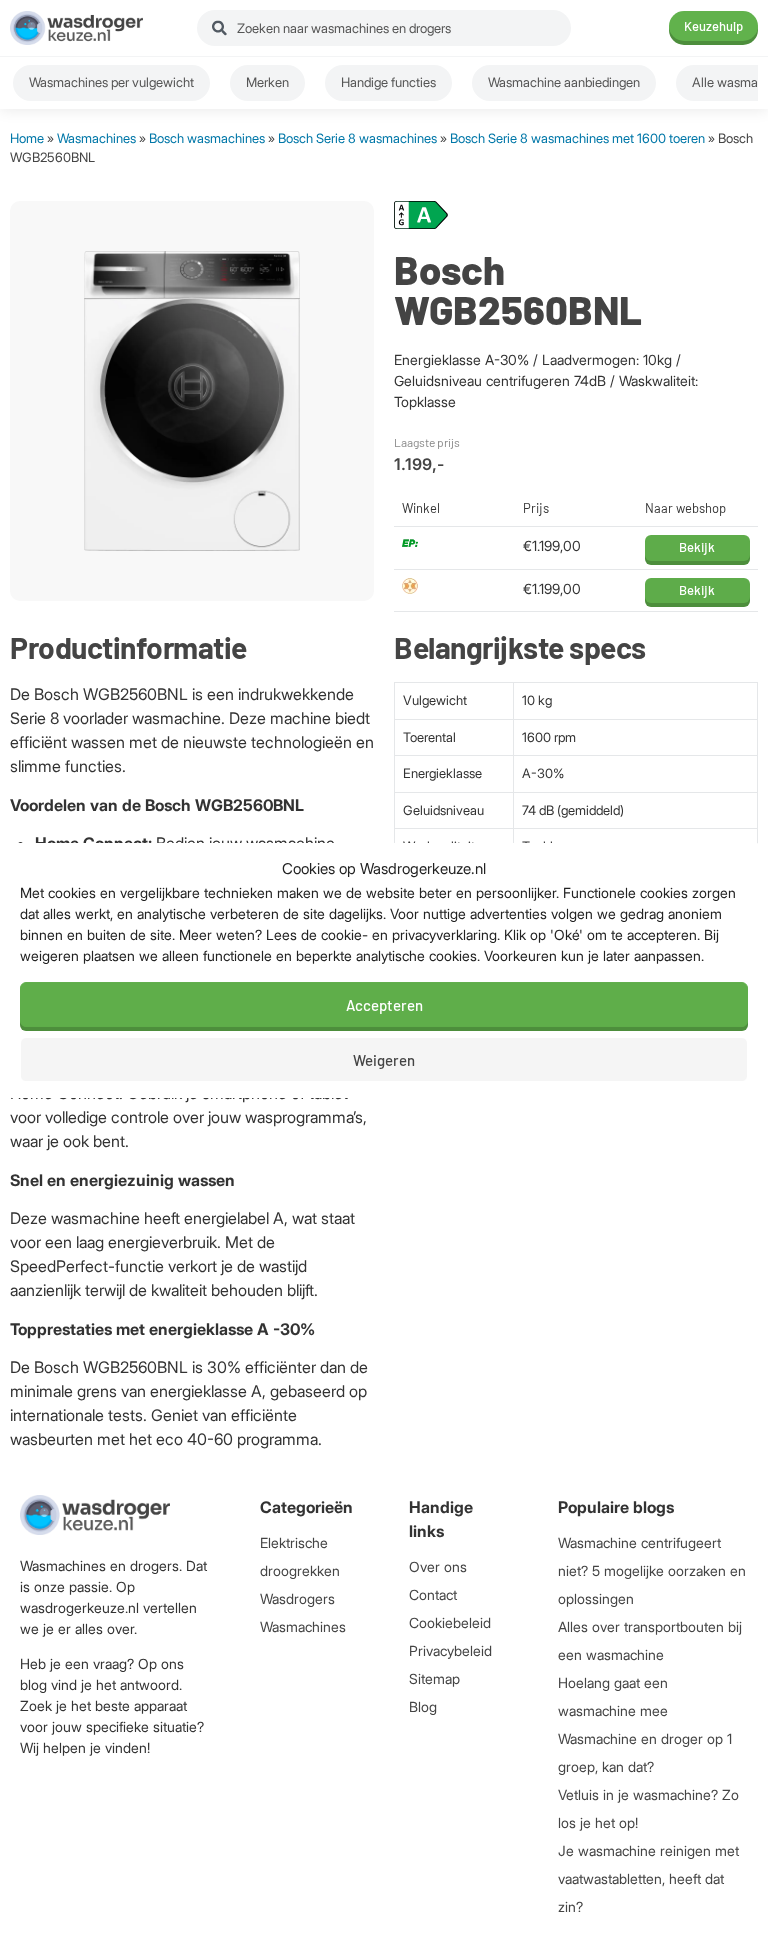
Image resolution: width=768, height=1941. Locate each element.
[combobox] (384, 28)
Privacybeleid (450, 1650)
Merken (267, 82)
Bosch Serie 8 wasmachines (357, 138)
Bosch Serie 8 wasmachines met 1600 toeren (577, 138)
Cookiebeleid (450, 1622)
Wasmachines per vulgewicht (111, 82)
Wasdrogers (297, 1598)
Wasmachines (96, 138)
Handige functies (388, 82)
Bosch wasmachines (207, 138)
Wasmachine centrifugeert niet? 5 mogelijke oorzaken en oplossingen (652, 1570)
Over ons (438, 1566)
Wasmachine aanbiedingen (564, 82)
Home (27, 138)
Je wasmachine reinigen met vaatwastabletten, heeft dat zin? (648, 1878)
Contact (433, 1594)
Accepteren (384, 1005)
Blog (423, 1706)
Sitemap (434, 1678)
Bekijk (697, 547)
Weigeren (384, 1060)
